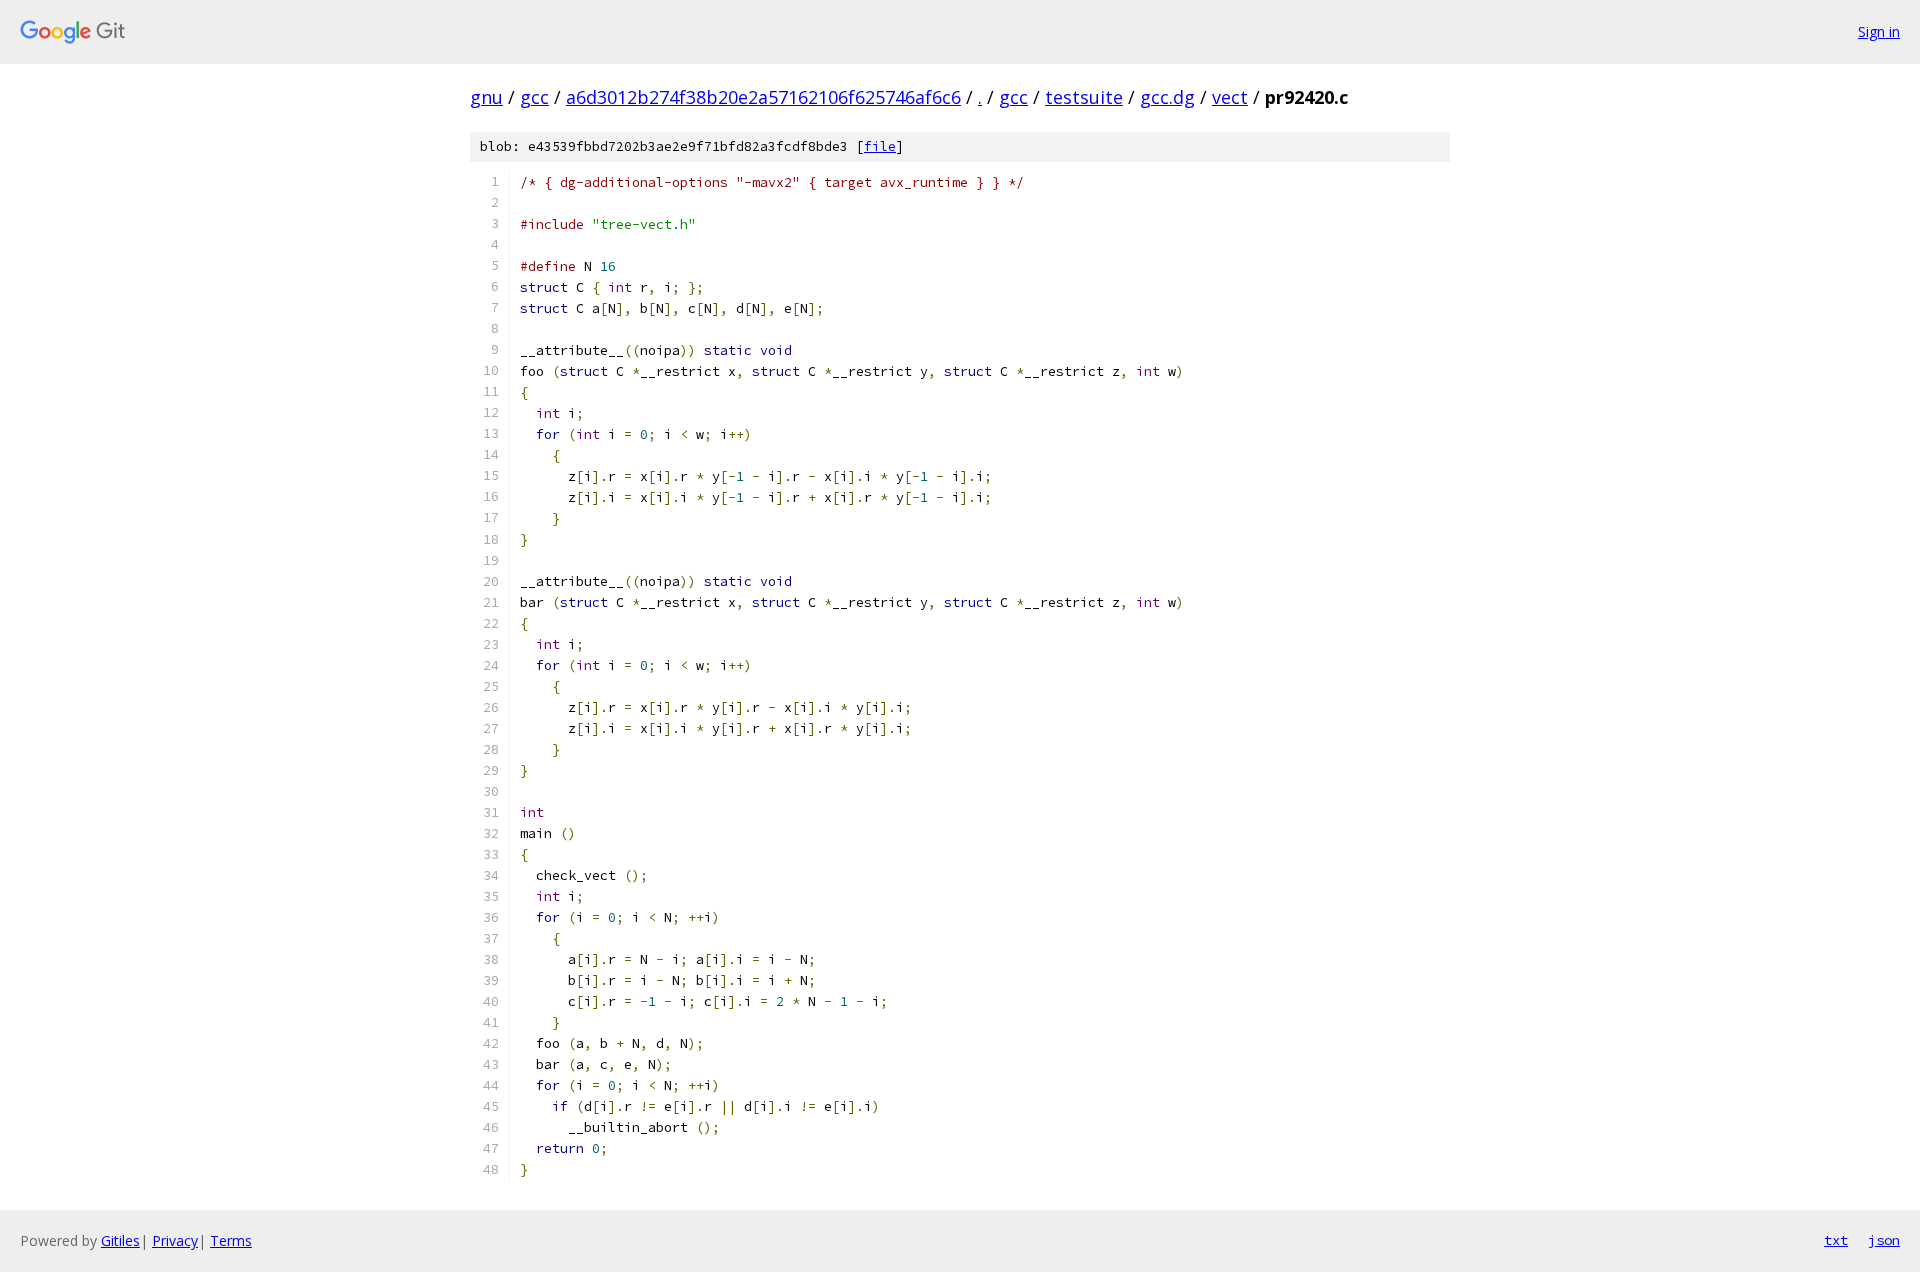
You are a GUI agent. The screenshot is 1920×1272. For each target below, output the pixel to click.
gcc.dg (1167, 97)
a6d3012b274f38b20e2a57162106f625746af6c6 (763, 97)
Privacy (175, 1240)
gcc (534, 97)
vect (1230, 97)
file (880, 146)
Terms (231, 1240)
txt (1836, 1240)
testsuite (1084, 97)
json (1884, 1240)
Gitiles (120, 1240)
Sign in (1879, 31)
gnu (486, 97)
